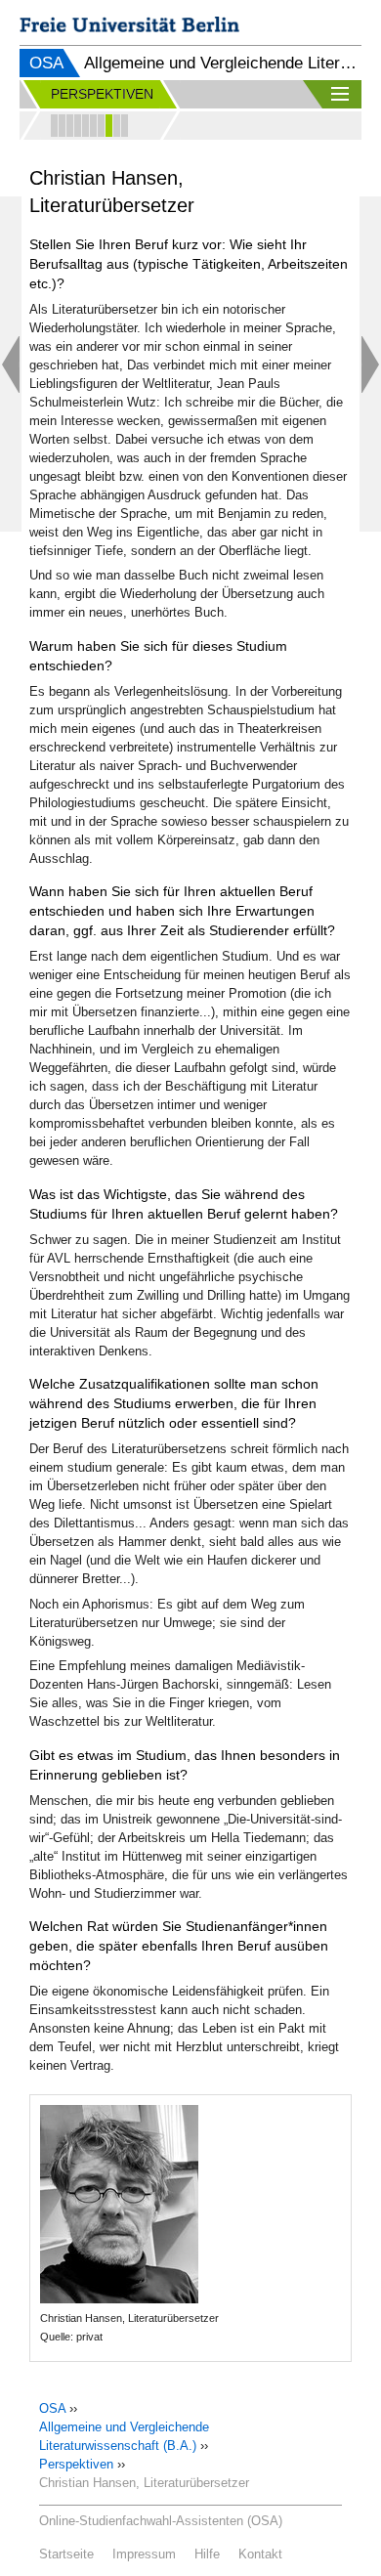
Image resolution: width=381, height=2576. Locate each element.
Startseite (66, 2554)
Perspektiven (76, 2464)
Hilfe (207, 2554)
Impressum (144, 2554)
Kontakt (260, 2554)
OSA (46, 63)
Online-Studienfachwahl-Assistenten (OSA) (161, 2521)
